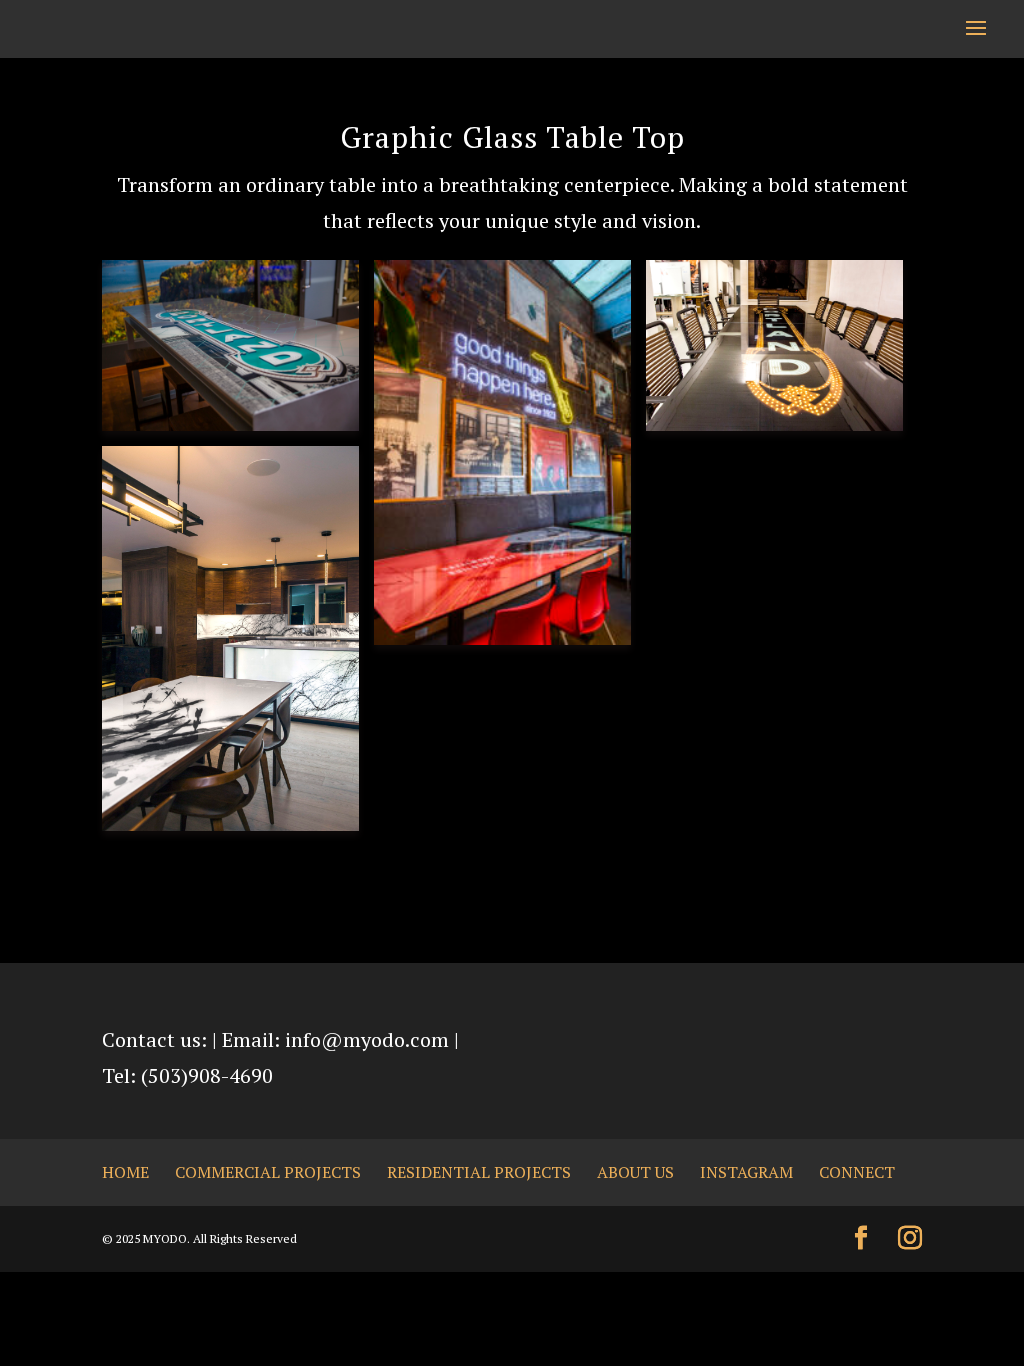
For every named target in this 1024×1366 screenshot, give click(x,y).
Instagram (746, 1172)
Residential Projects (479, 1172)
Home (125, 1172)
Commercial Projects (268, 1172)
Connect (857, 1172)
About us (635, 1172)
